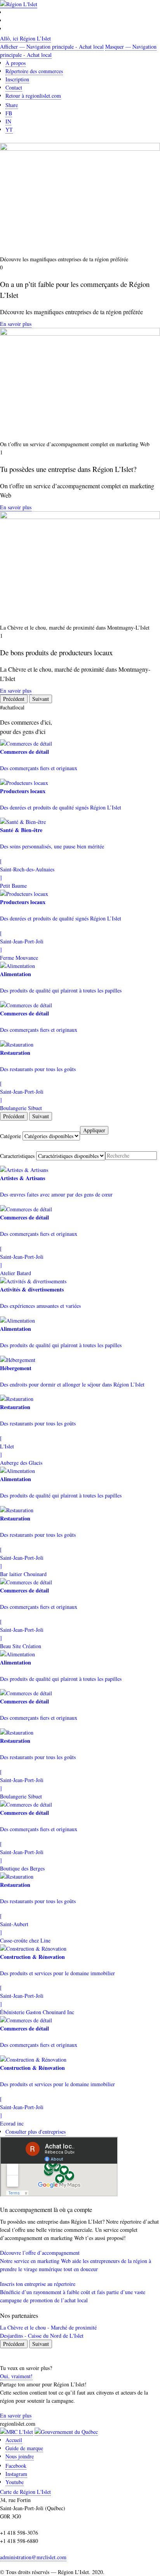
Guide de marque (24, 2448)
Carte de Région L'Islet (25, 2492)
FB (9, 113)
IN (8, 121)
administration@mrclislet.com (33, 2557)
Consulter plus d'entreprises (36, 2132)
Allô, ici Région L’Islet (25, 38)
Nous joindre (20, 2456)
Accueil (14, 2440)
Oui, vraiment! (16, 2376)
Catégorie (10, 1136)
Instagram (16, 2474)
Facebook (16, 2466)
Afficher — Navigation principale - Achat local (52, 47)
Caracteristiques (17, 1156)
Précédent (14, 699)
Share (12, 105)
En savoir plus (16, 324)
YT (9, 129)
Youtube (15, 2482)
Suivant (41, 699)
